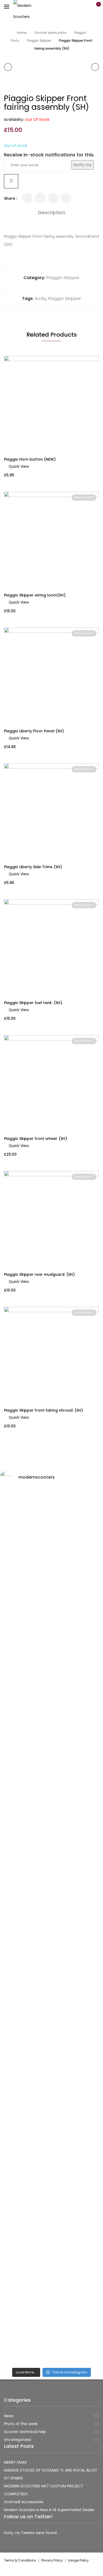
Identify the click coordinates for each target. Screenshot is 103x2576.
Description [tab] (52, 212)
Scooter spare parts (50, 33)
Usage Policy (78, 2560)
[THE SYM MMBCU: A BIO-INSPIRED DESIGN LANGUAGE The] (51, 1557)
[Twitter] (27, 198)
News (9, 2416)
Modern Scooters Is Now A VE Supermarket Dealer (49, 2510)
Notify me (83, 165)
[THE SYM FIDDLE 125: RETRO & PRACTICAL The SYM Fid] (51, 2031)
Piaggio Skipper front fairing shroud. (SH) (43, 1410)
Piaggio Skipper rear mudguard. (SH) (39, 1274)
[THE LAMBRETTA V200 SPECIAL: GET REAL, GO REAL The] (51, 2300)
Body (40, 298)
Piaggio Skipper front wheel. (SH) (36, 1139)
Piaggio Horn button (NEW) (30, 459)
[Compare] (11, 181)
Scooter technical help (25, 2432)
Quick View (19, 466)
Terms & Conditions (20, 2560)
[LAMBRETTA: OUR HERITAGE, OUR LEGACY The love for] (51, 1663)
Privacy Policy (52, 2560)
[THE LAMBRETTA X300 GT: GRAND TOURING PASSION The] (51, 1894)
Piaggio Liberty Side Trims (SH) (33, 867)
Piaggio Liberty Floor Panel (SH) (34, 731)
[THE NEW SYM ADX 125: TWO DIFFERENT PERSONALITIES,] (51, 1757)
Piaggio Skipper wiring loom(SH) (35, 595)
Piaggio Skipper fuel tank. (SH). (33, 1003)
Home (22, 33)
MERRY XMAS (15, 2462)
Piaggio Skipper (39, 40)
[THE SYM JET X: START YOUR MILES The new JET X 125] (51, 2199)
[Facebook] (40, 198)
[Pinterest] (66, 198)
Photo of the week (21, 2424)
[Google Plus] (53, 198)
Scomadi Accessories (24, 2502)
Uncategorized (17, 2440)
